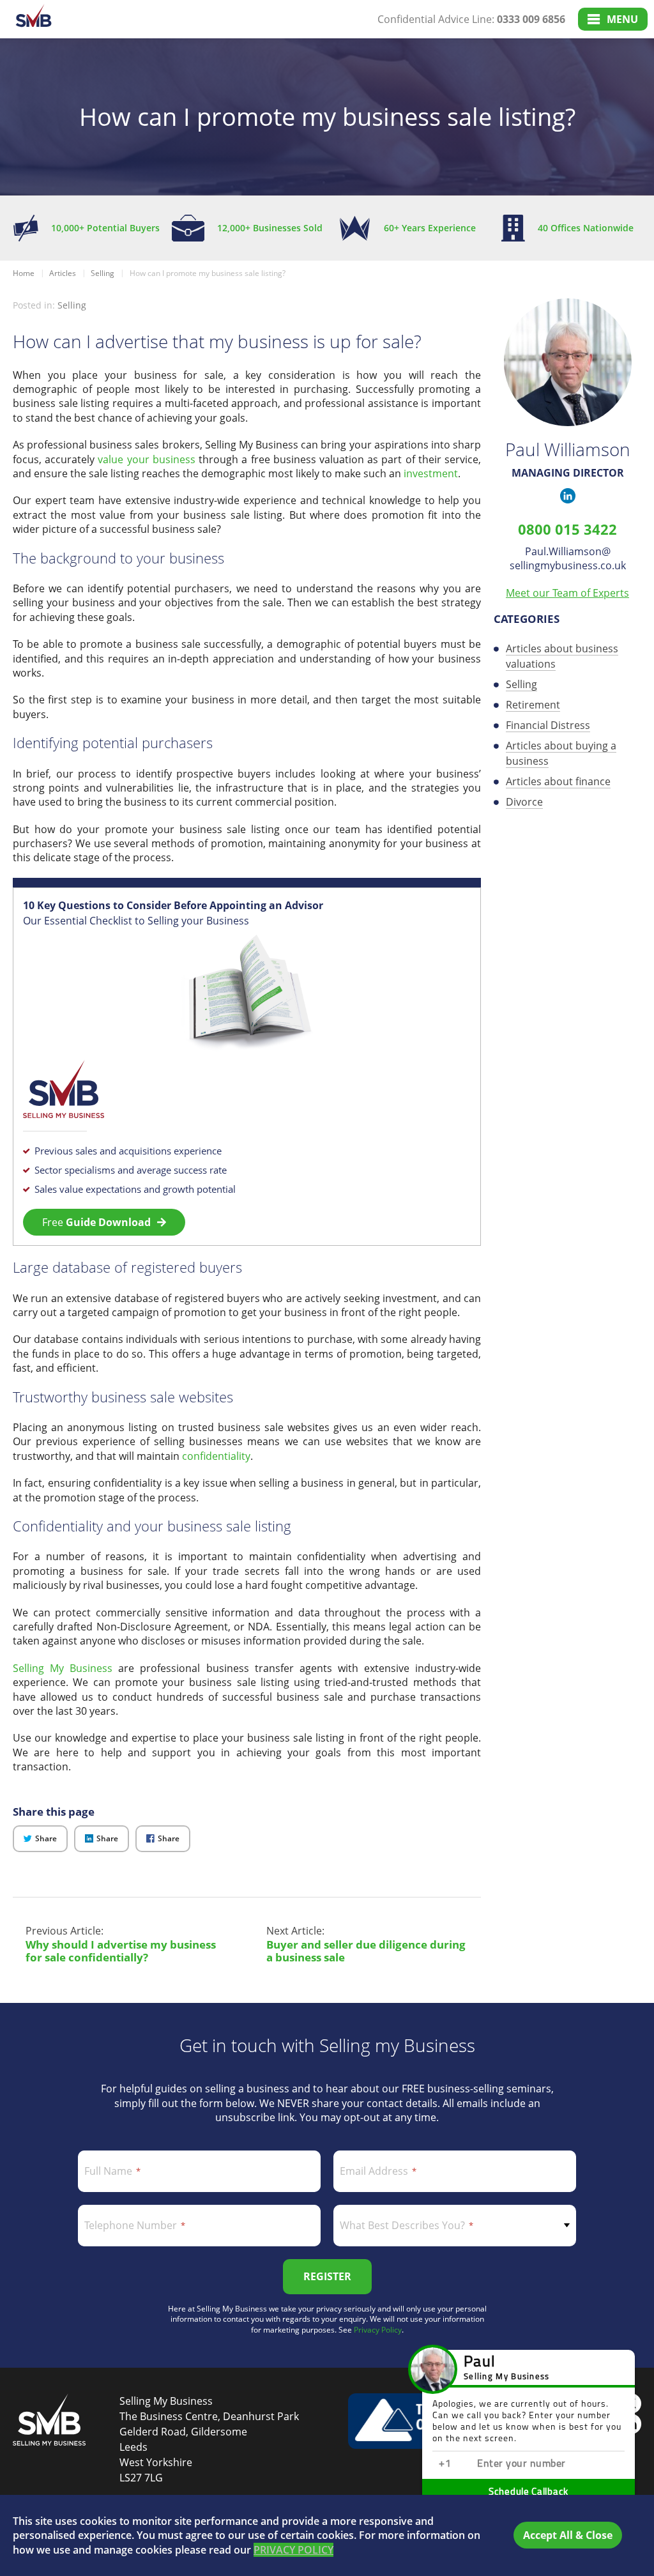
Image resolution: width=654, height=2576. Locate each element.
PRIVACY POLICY (293, 2550)
